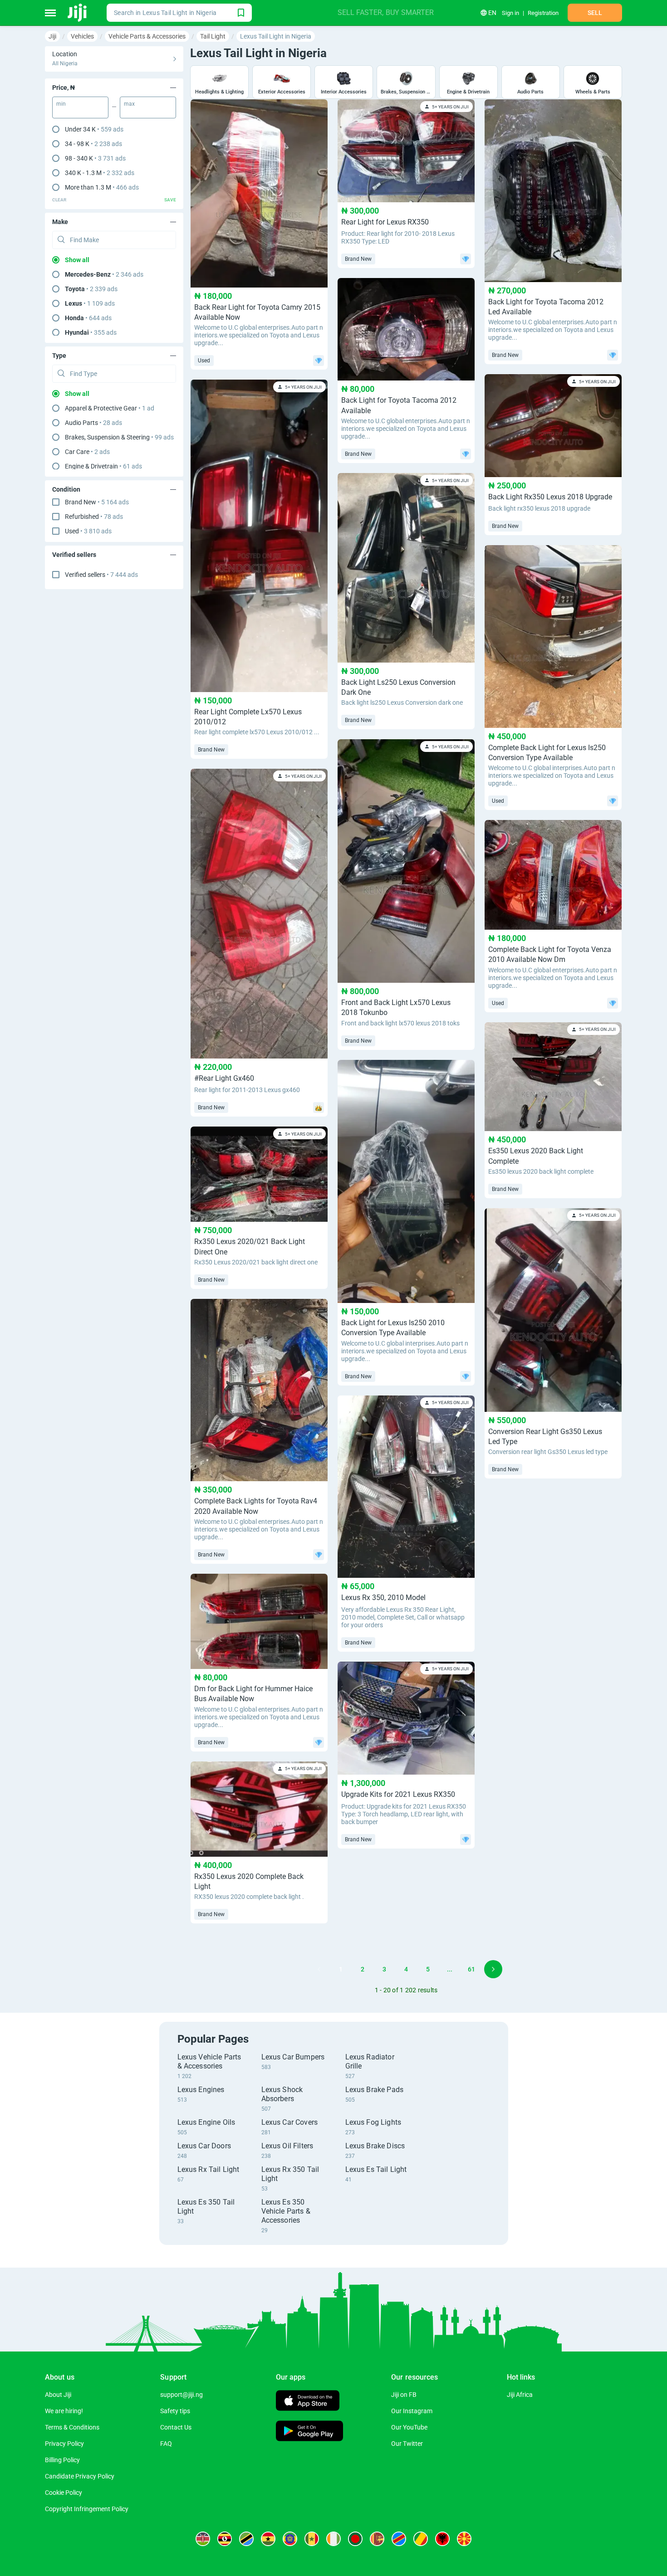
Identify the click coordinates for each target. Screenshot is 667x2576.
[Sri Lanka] (377, 2539)
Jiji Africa (520, 2395)
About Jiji (58, 2395)
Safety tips (175, 2411)
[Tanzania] (246, 2539)
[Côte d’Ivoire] (333, 2539)
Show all (77, 260)
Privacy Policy (64, 2444)
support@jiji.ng (181, 2395)
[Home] (78, 13)
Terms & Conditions (72, 2427)
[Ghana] (268, 2539)
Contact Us (176, 2427)
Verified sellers (101, 575)
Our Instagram (412, 2411)
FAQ (166, 2444)
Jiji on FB (404, 2395)
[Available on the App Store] (308, 2402)
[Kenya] (203, 2539)
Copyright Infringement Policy (87, 2509)
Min (61, 104)
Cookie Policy (64, 2493)
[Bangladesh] (355, 2539)
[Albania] (442, 2539)
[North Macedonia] (464, 2539)
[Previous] (319, 1969)
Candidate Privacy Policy (80, 2476)
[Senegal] (312, 2539)
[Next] (493, 1969)
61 (471, 1969)
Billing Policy (62, 2460)
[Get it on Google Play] (309, 2432)
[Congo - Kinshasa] (399, 2539)
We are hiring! (64, 2411)
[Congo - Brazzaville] (421, 2539)
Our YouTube (409, 2427)
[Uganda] (225, 2539)
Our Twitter (407, 2444)
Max (129, 104)
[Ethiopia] (290, 2539)
